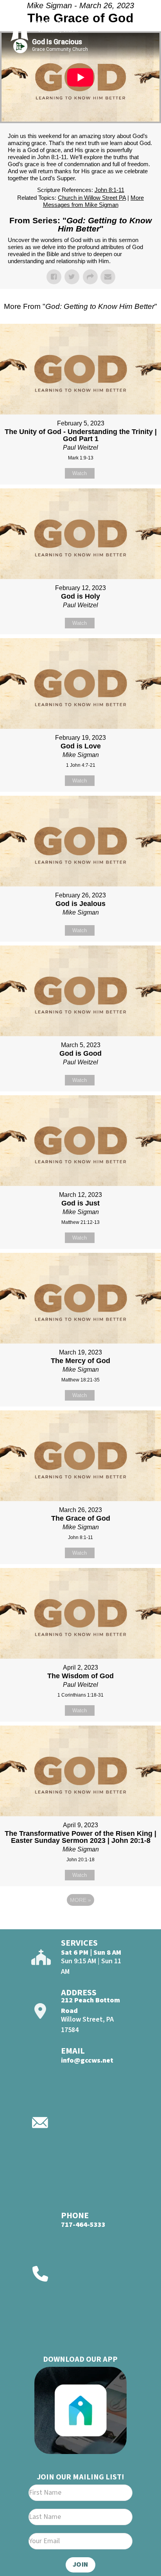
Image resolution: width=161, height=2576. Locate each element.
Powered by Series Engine (80, 1921)
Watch (80, 473)
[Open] (141, 27)
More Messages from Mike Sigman (94, 201)
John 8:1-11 (109, 190)
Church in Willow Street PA (92, 198)
